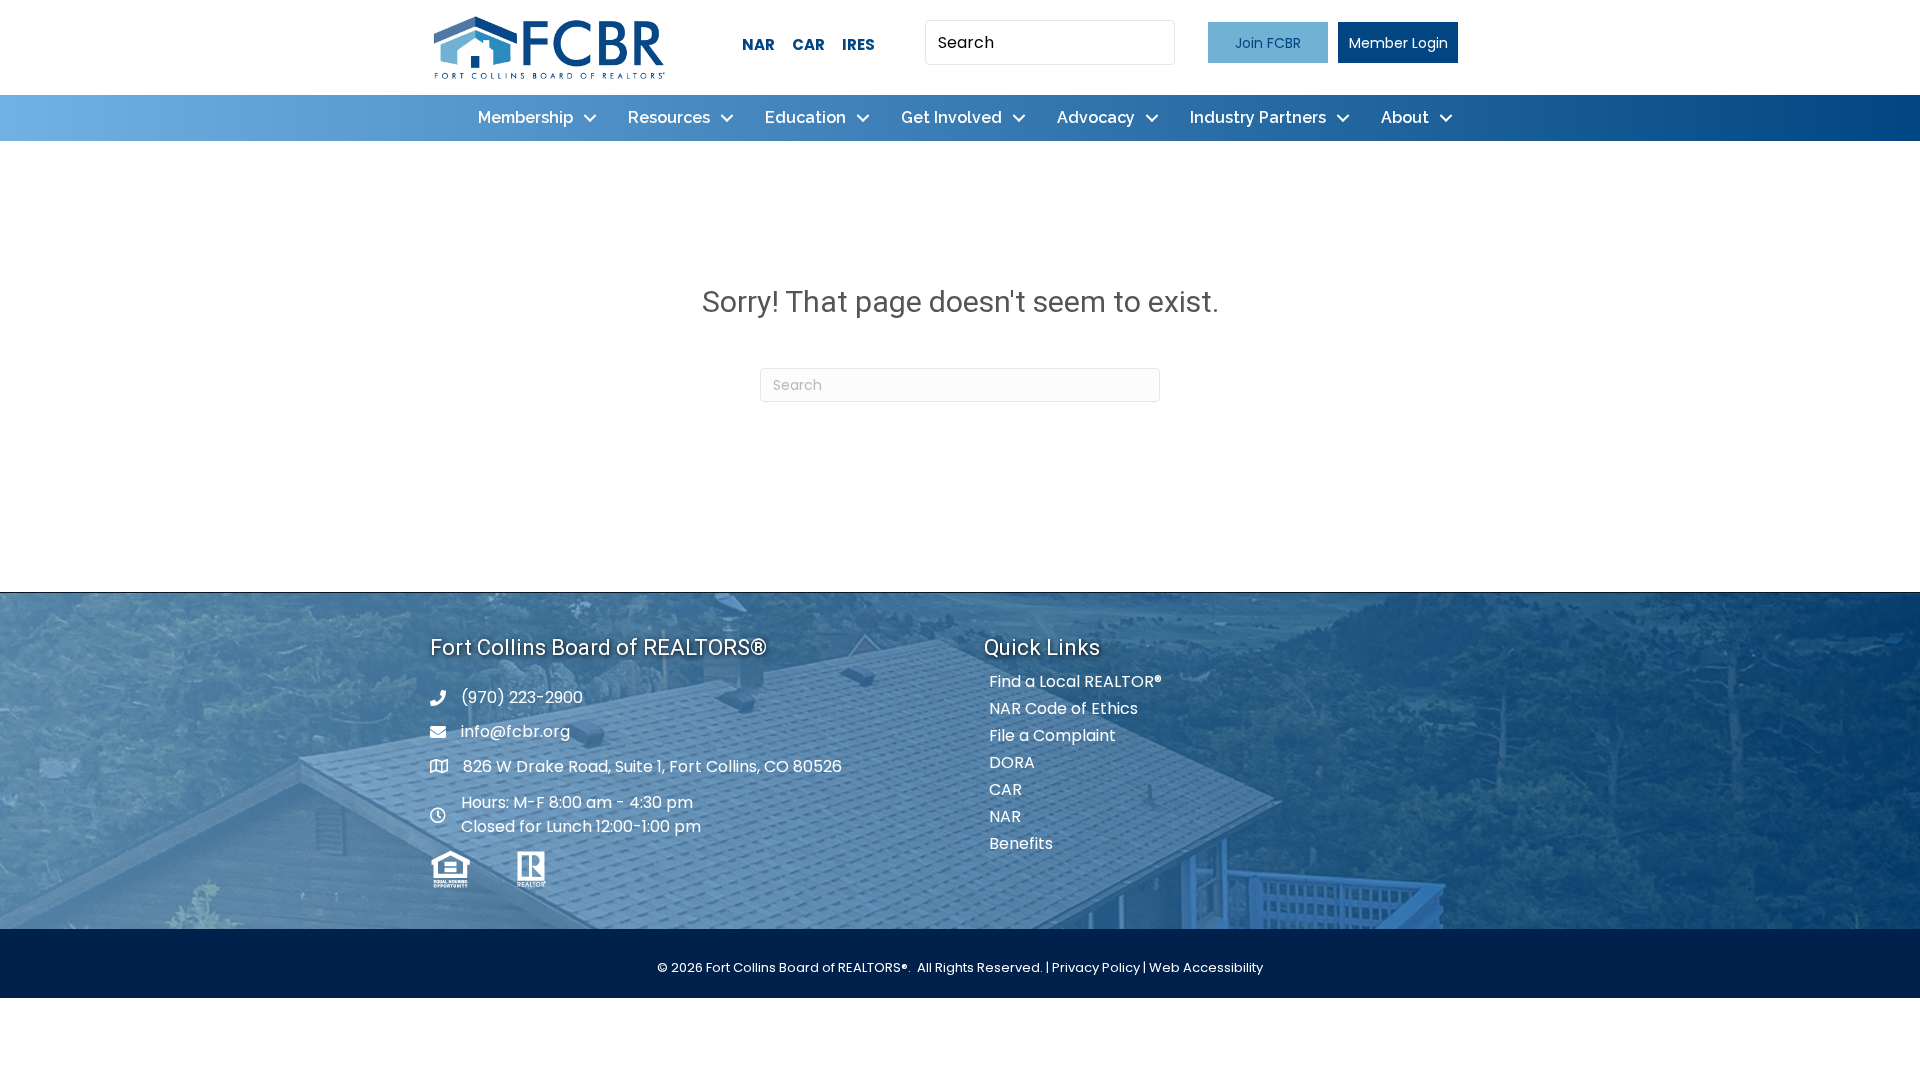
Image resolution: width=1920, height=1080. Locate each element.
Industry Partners (1258, 117)
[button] (1268, 42)
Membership (525, 117)
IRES (858, 44)
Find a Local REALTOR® (1075, 681)
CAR (808, 44)
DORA (1012, 762)
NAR (758, 44)
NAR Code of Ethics (1063, 708)
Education (805, 117)
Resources (669, 117)
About (1405, 117)
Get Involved (951, 117)
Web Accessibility (1206, 967)
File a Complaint (1052, 735)
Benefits (1021, 843)
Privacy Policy (1096, 967)
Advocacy (1096, 117)
